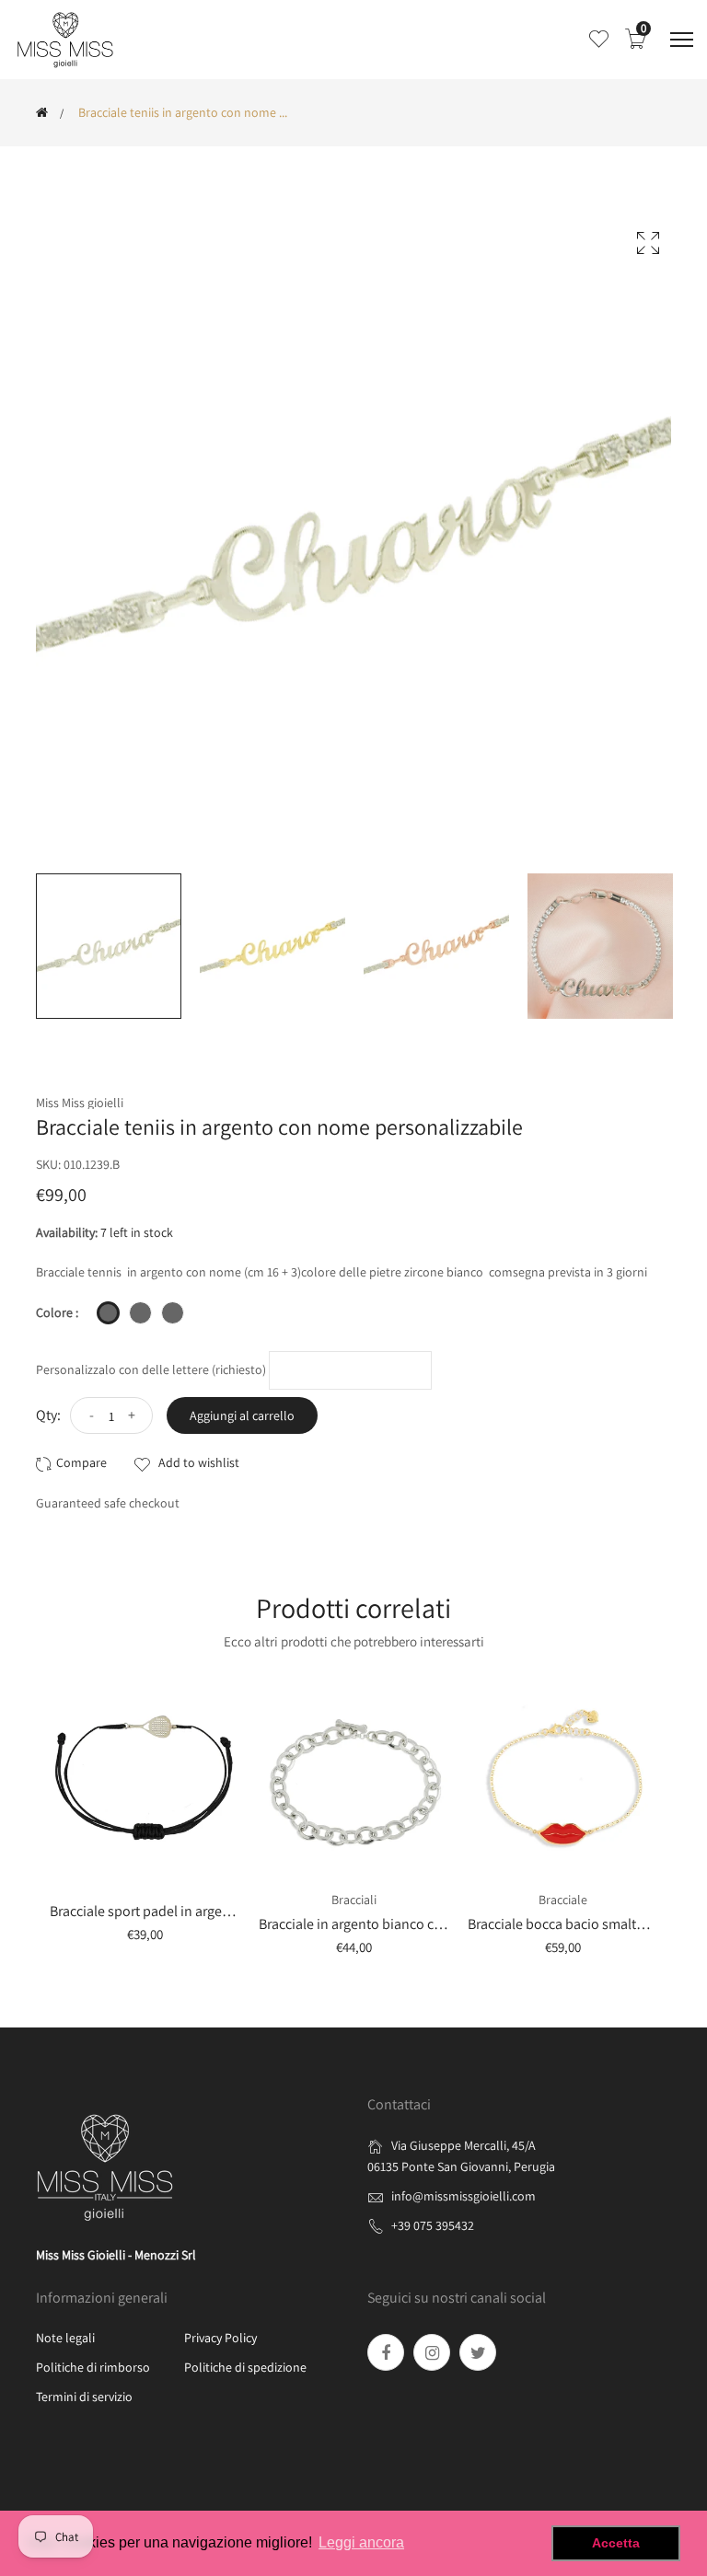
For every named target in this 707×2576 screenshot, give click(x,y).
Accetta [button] (616, 2543)
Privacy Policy (220, 2338)
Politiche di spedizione (245, 2367)
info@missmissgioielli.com (464, 2196)
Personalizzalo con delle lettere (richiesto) (151, 1369)
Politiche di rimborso (93, 2367)
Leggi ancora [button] (361, 2542)
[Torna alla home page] (42, 112)
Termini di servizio (84, 2397)
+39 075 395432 (433, 2225)
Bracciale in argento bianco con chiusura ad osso (408, 1924)
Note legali (65, 2338)
